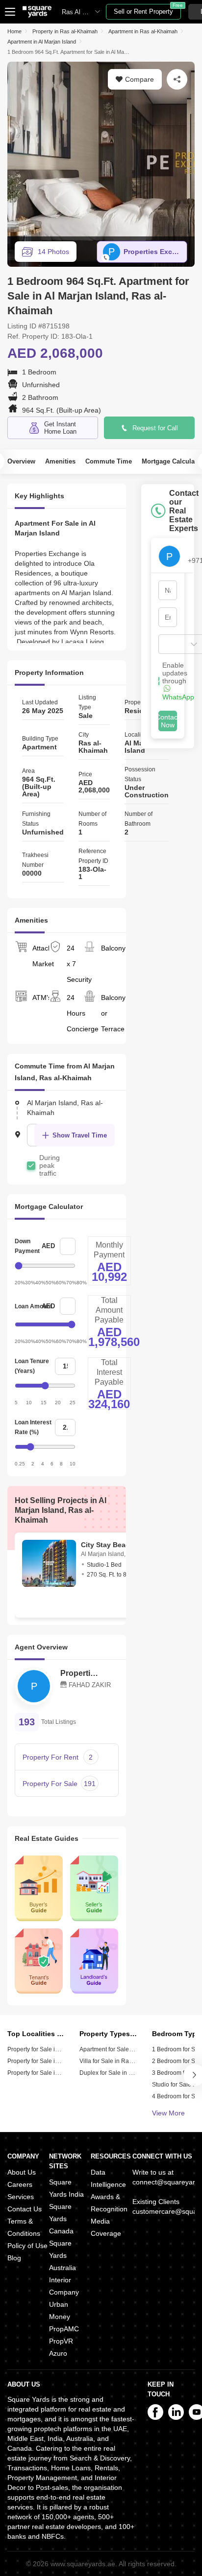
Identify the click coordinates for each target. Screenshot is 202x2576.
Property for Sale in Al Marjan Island (55, 2049)
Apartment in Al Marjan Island (42, 42)
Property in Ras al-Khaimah (65, 31)
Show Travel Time (80, 1135)
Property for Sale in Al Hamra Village (56, 2061)
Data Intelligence (108, 2178)
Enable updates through (178, 681)
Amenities (60, 461)
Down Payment (27, 1246)
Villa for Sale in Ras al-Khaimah (122, 2061)
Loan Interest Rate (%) (33, 1427)
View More (168, 2113)
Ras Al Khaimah (84, 12)
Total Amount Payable (109, 1310)
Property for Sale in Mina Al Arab (50, 2073)
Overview (21, 461)
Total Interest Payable (109, 1372)
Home (14, 31)
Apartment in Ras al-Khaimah (143, 31)
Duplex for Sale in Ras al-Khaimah (126, 2073)
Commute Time (109, 461)
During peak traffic (50, 1165)
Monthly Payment (109, 1250)
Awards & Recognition (109, 2203)
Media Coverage (106, 2227)
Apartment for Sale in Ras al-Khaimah (130, 2049)
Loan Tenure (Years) (32, 1366)
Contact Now (168, 721)
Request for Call (155, 428)
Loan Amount (33, 1306)
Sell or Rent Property (147, 10)
